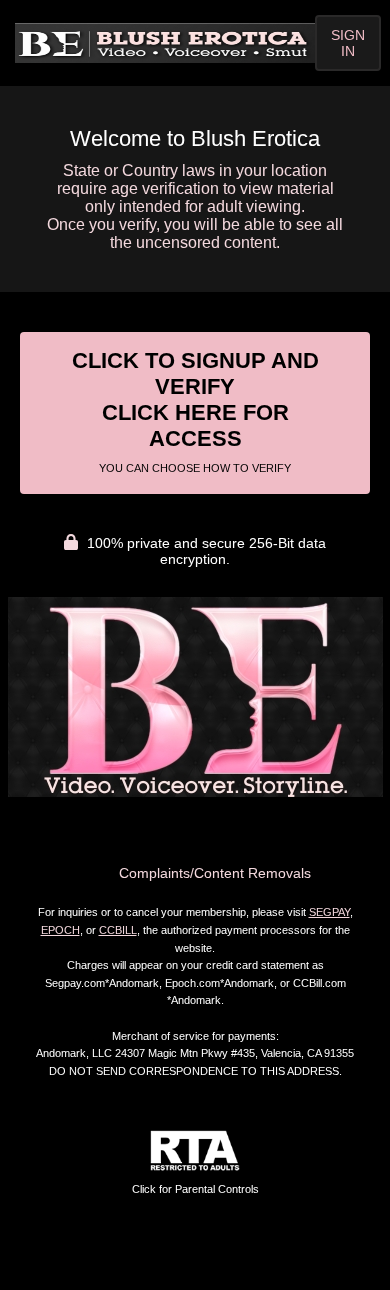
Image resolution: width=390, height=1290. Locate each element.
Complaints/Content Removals (215, 873)
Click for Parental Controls (195, 1189)
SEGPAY (329, 912)
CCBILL (118, 930)
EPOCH (60, 930)
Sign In (348, 43)
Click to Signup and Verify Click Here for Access (195, 411)
